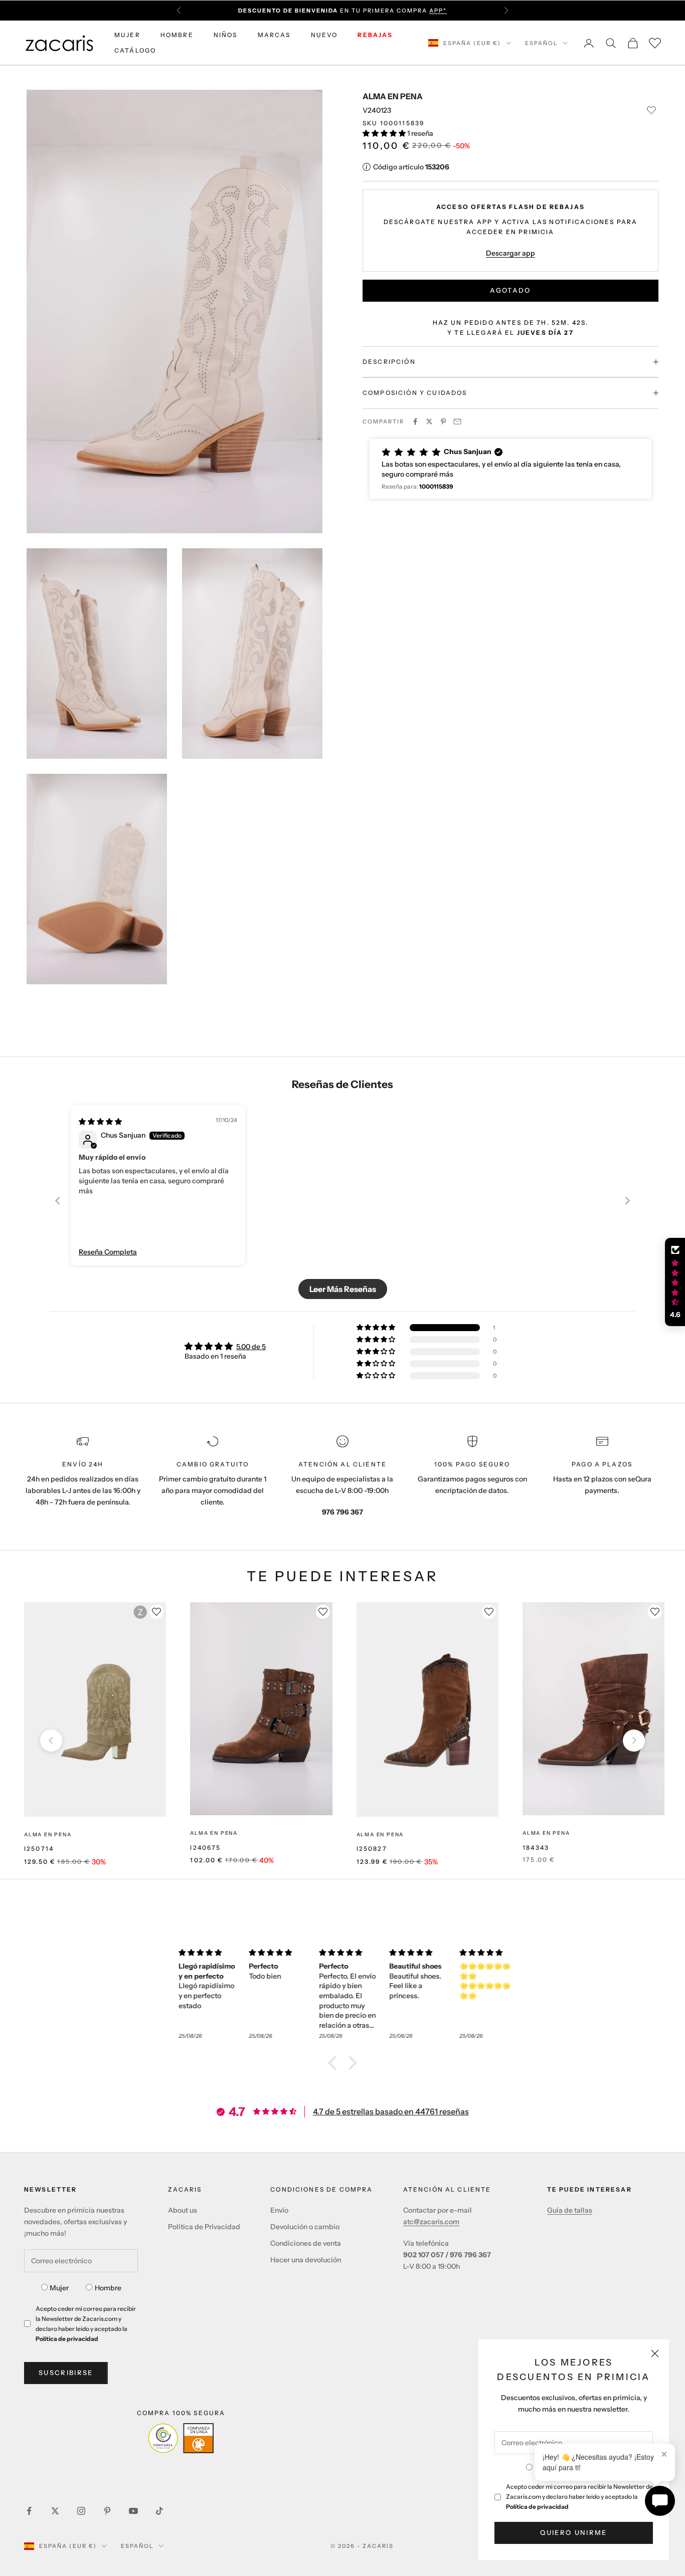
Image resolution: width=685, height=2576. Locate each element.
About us (183, 2210)
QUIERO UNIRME (573, 2532)
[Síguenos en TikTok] (159, 2511)
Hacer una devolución (306, 2260)
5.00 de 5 (251, 1347)
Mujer (59, 2288)
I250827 (372, 1849)
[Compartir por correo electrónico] (457, 421)
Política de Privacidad (204, 2227)
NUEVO (324, 35)
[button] (385, 133)
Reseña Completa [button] (108, 1252)
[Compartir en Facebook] (415, 421)
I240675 (205, 1848)
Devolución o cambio (305, 2227)
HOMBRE (177, 35)
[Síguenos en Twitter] (55, 2511)
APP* (438, 11)
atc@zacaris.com (431, 2222)
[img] (100, 1122)
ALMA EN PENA (393, 96)
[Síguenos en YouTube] (133, 2511)
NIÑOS (226, 35)
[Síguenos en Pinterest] (107, 2511)
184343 (536, 1848)
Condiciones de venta (306, 2243)
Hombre (108, 2288)
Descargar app (510, 253)
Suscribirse (66, 2373)
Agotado (510, 290)
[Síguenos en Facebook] (29, 2511)
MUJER (127, 35)
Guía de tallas (570, 2210)
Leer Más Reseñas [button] (343, 1289)
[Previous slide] (58, 1201)
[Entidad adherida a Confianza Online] (181, 2438)
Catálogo (135, 50)
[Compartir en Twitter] (429, 421)
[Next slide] (627, 1201)
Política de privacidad (537, 2507)
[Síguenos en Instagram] (81, 2511)
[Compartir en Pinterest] (443, 421)
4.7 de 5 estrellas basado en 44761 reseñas (391, 2111)
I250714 (39, 1849)
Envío (279, 2210)
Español (541, 43)
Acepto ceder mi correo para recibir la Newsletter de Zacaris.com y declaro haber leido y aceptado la (579, 2497)
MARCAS (274, 35)
